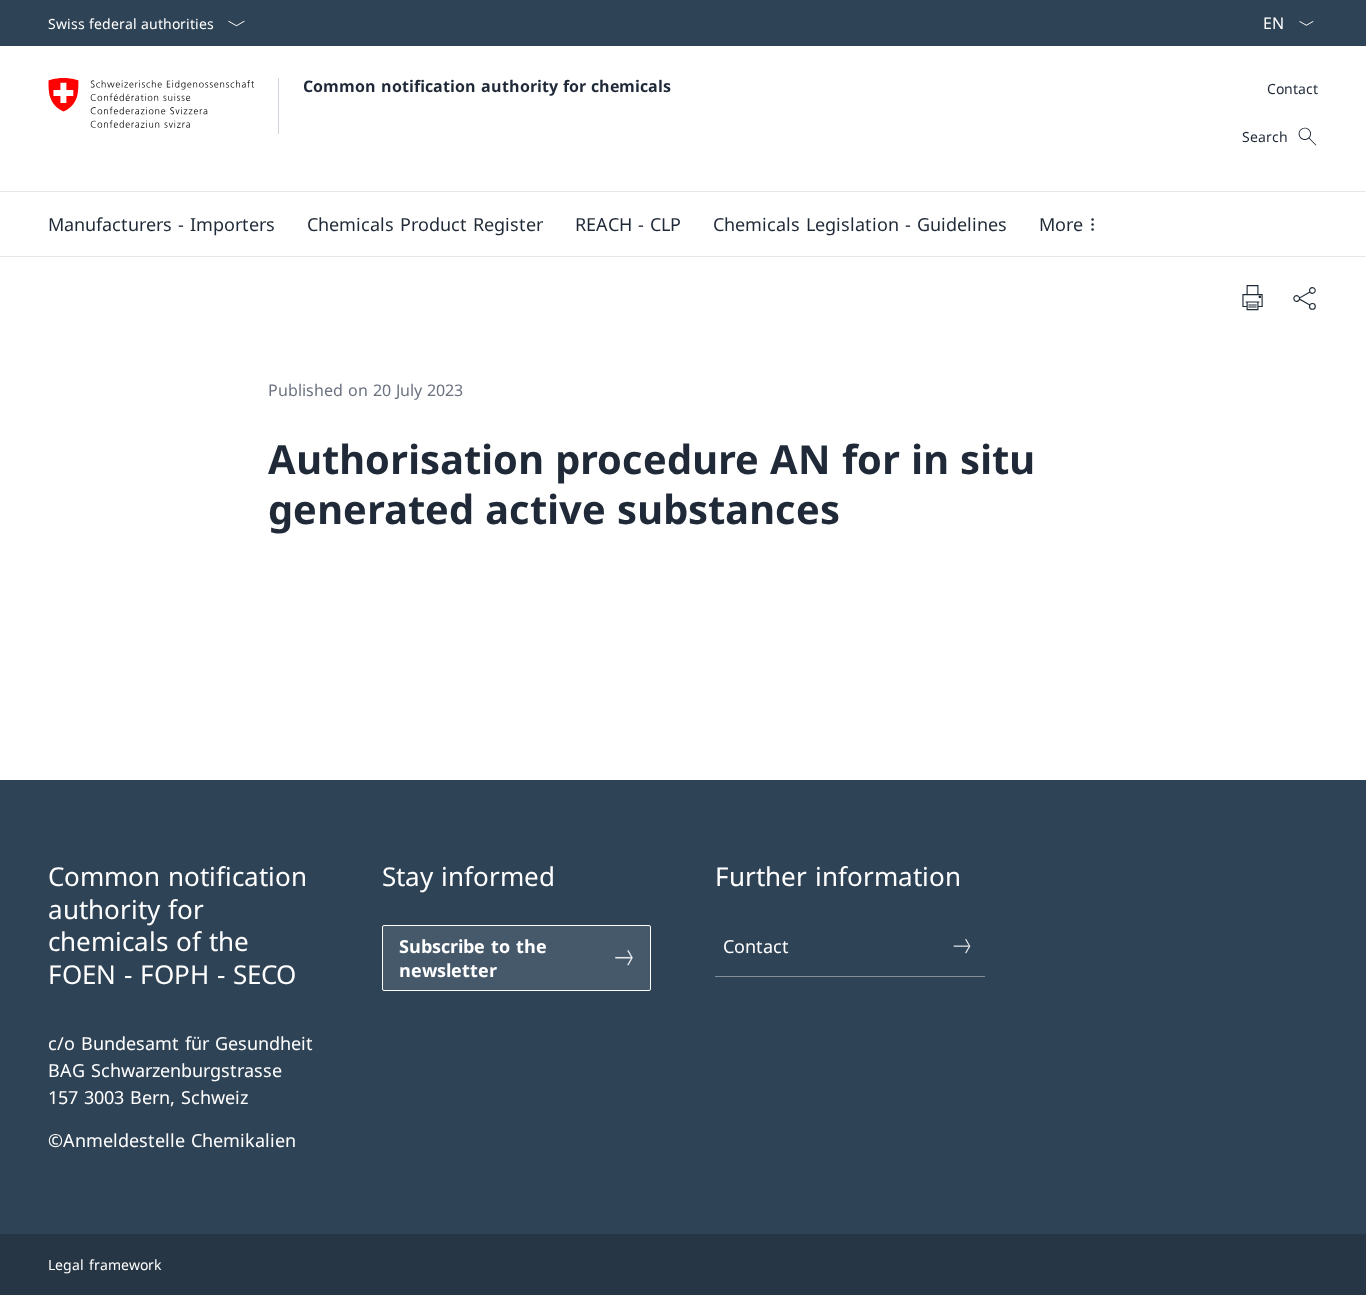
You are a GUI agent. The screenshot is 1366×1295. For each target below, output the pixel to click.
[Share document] (1304, 297)
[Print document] (1252, 297)
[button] (161, 224)
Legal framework (104, 1264)
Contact (756, 946)
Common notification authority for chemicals (487, 86)
